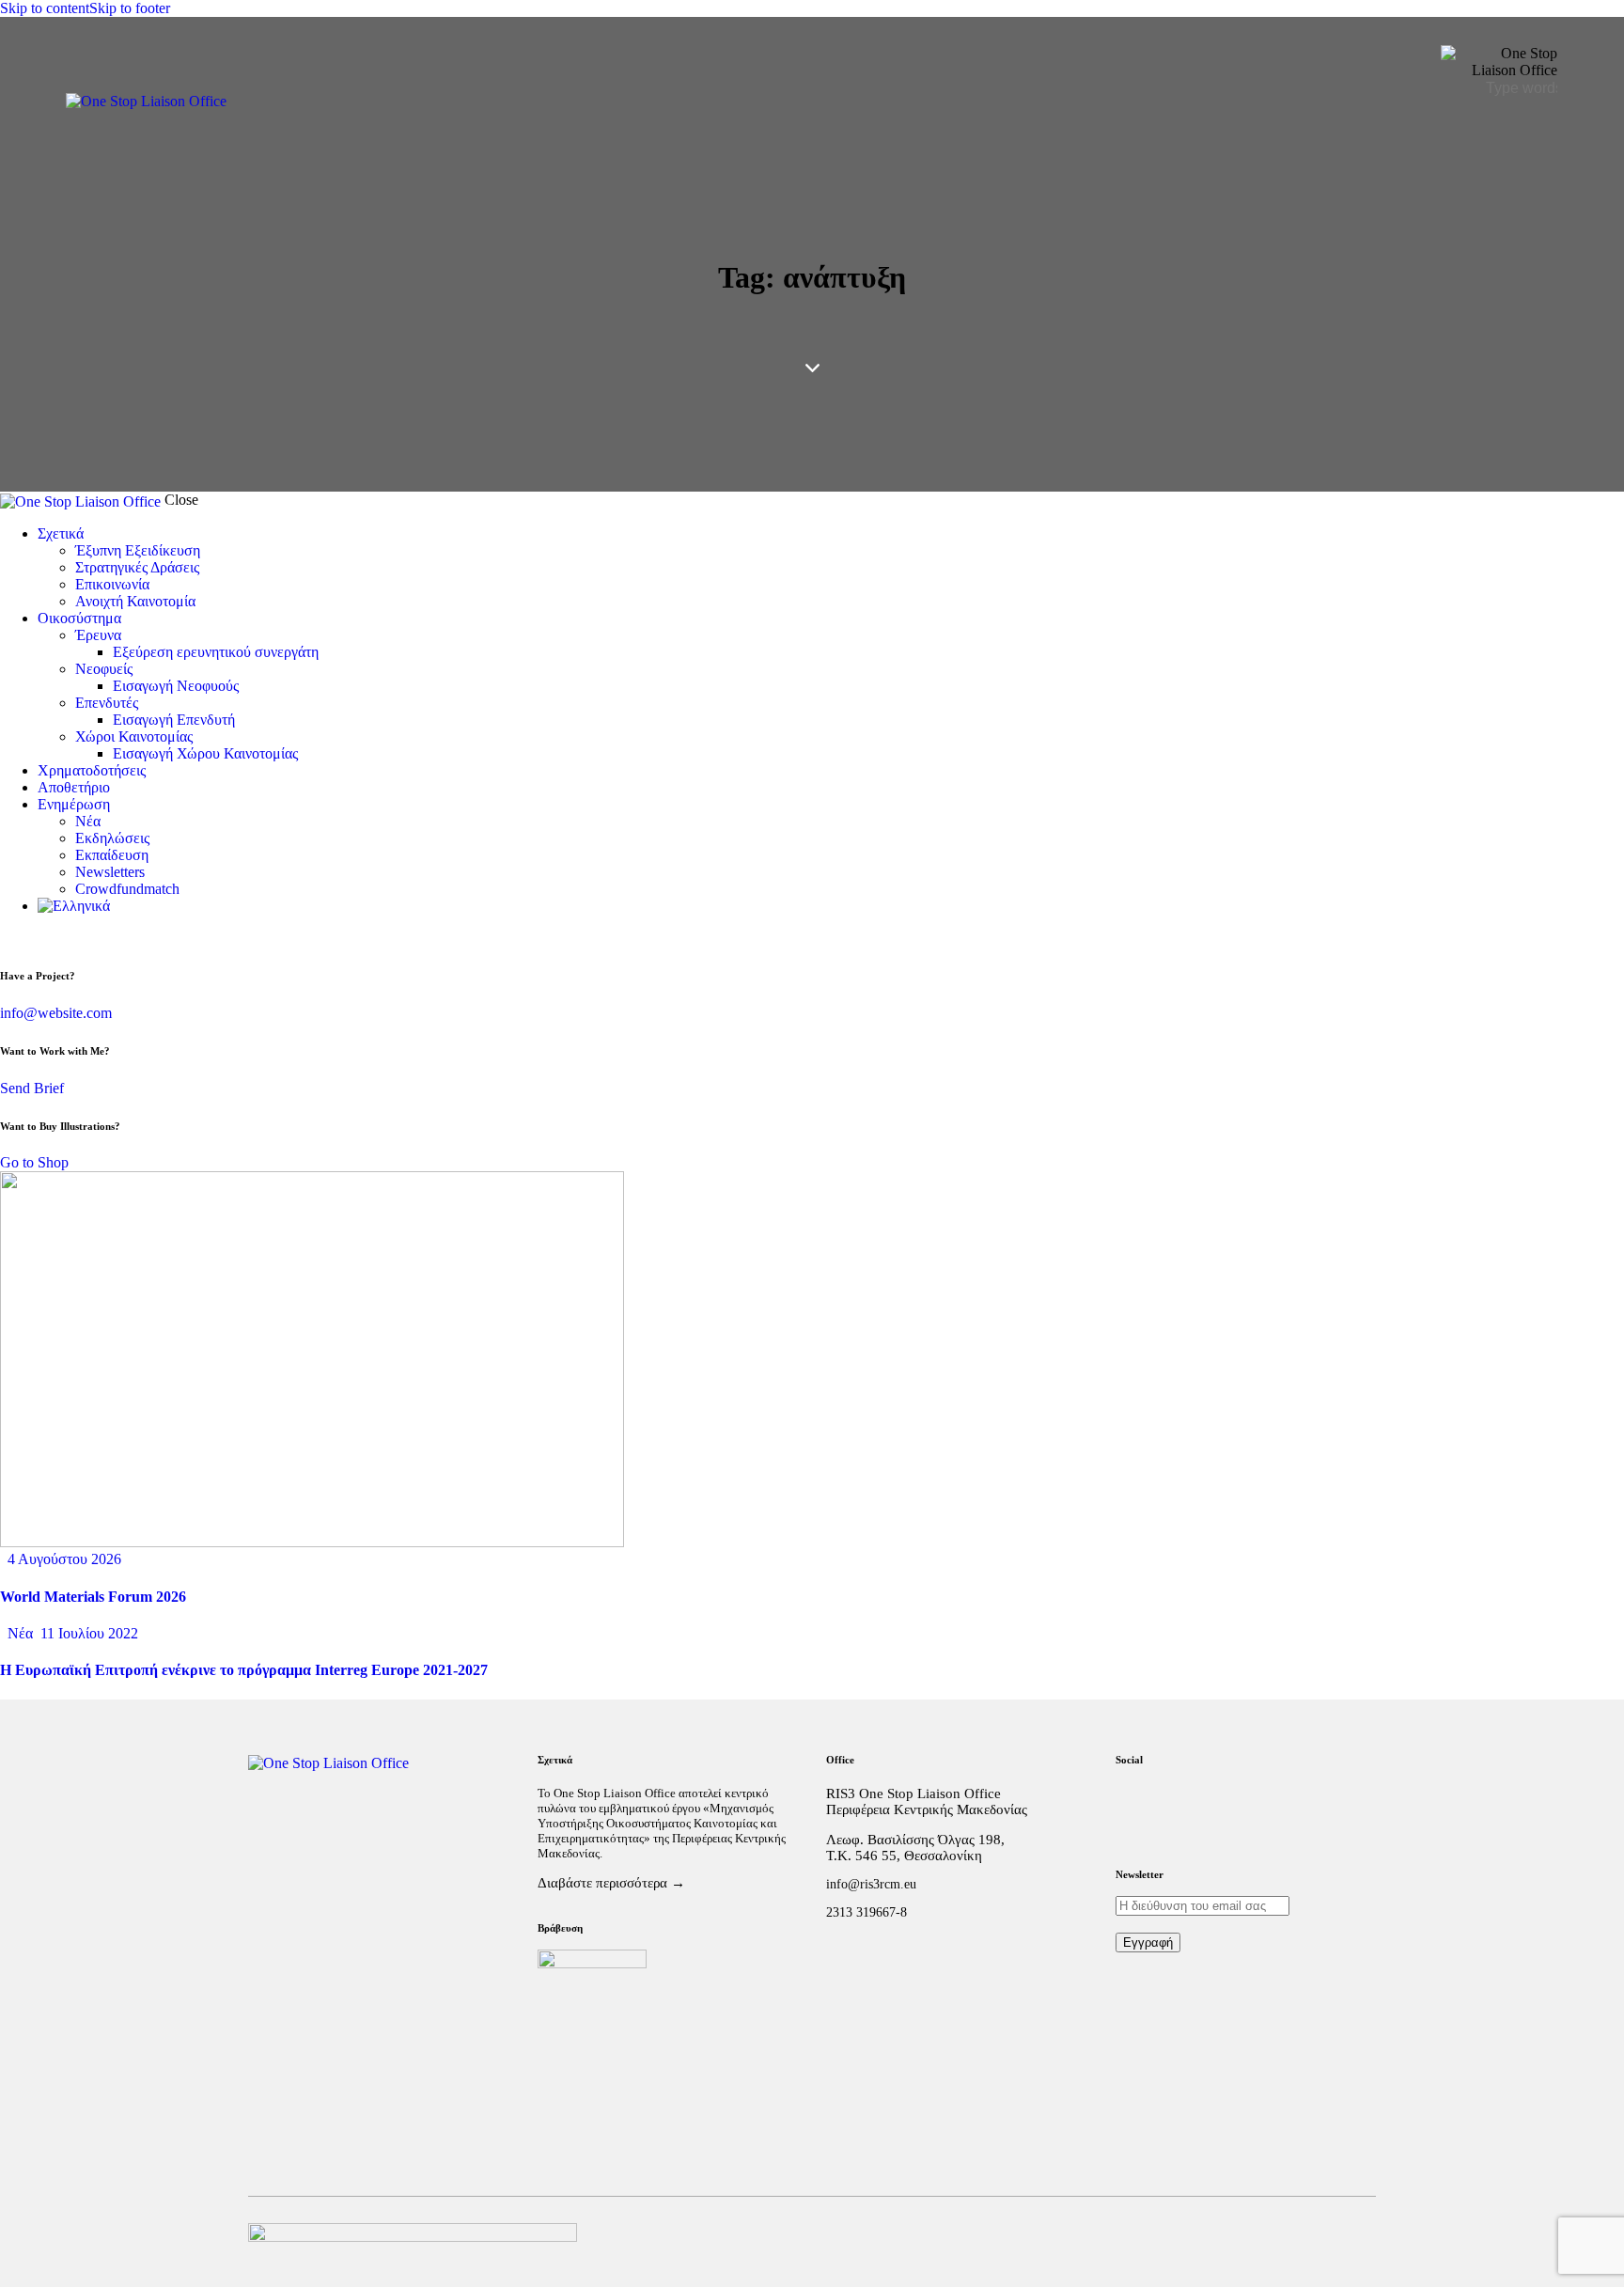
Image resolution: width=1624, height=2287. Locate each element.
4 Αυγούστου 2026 (64, 1559)
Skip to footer (130, 8)
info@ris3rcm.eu (871, 1884)
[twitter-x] (6, 938)
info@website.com (56, 1013)
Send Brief (32, 1088)
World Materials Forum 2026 (93, 1597)
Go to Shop (34, 1162)
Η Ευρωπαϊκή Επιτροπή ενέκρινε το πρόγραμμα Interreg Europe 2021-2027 (244, 1670)
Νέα (20, 1633)
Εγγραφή (1148, 1942)
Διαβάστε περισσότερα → (611, 1883)
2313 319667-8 (867, 1912)
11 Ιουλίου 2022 (89, 1633)
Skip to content (45, 8)
